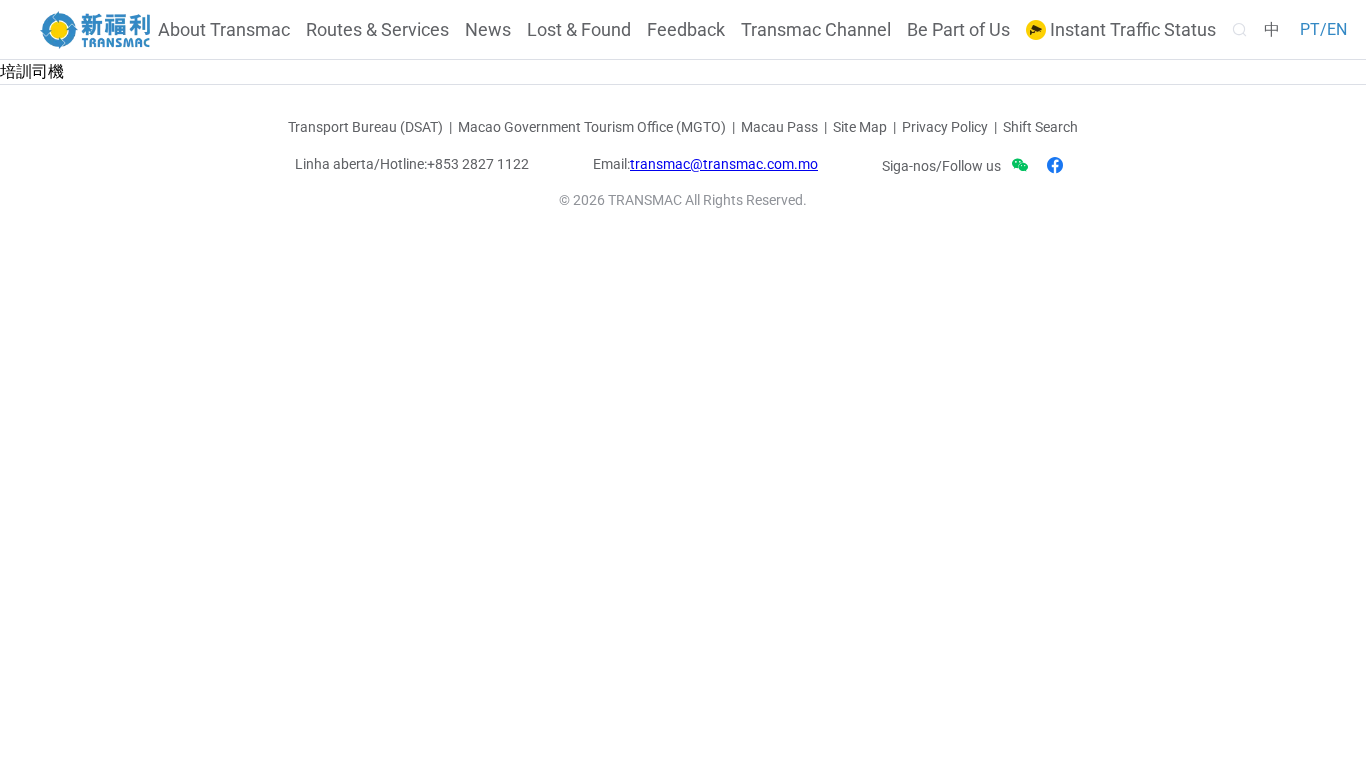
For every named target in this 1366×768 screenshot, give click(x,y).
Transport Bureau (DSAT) (365, 127)
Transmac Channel (816, 30)
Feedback (686, 30)
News (488, 30)
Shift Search (1040, 127)
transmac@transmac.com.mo (724, 164)
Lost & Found (579, 30)
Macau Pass (779, 127)
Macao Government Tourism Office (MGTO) (592, 127)
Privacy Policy (945, 127)
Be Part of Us (958, 30)
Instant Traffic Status (1131, 30)
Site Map (860, 127)
